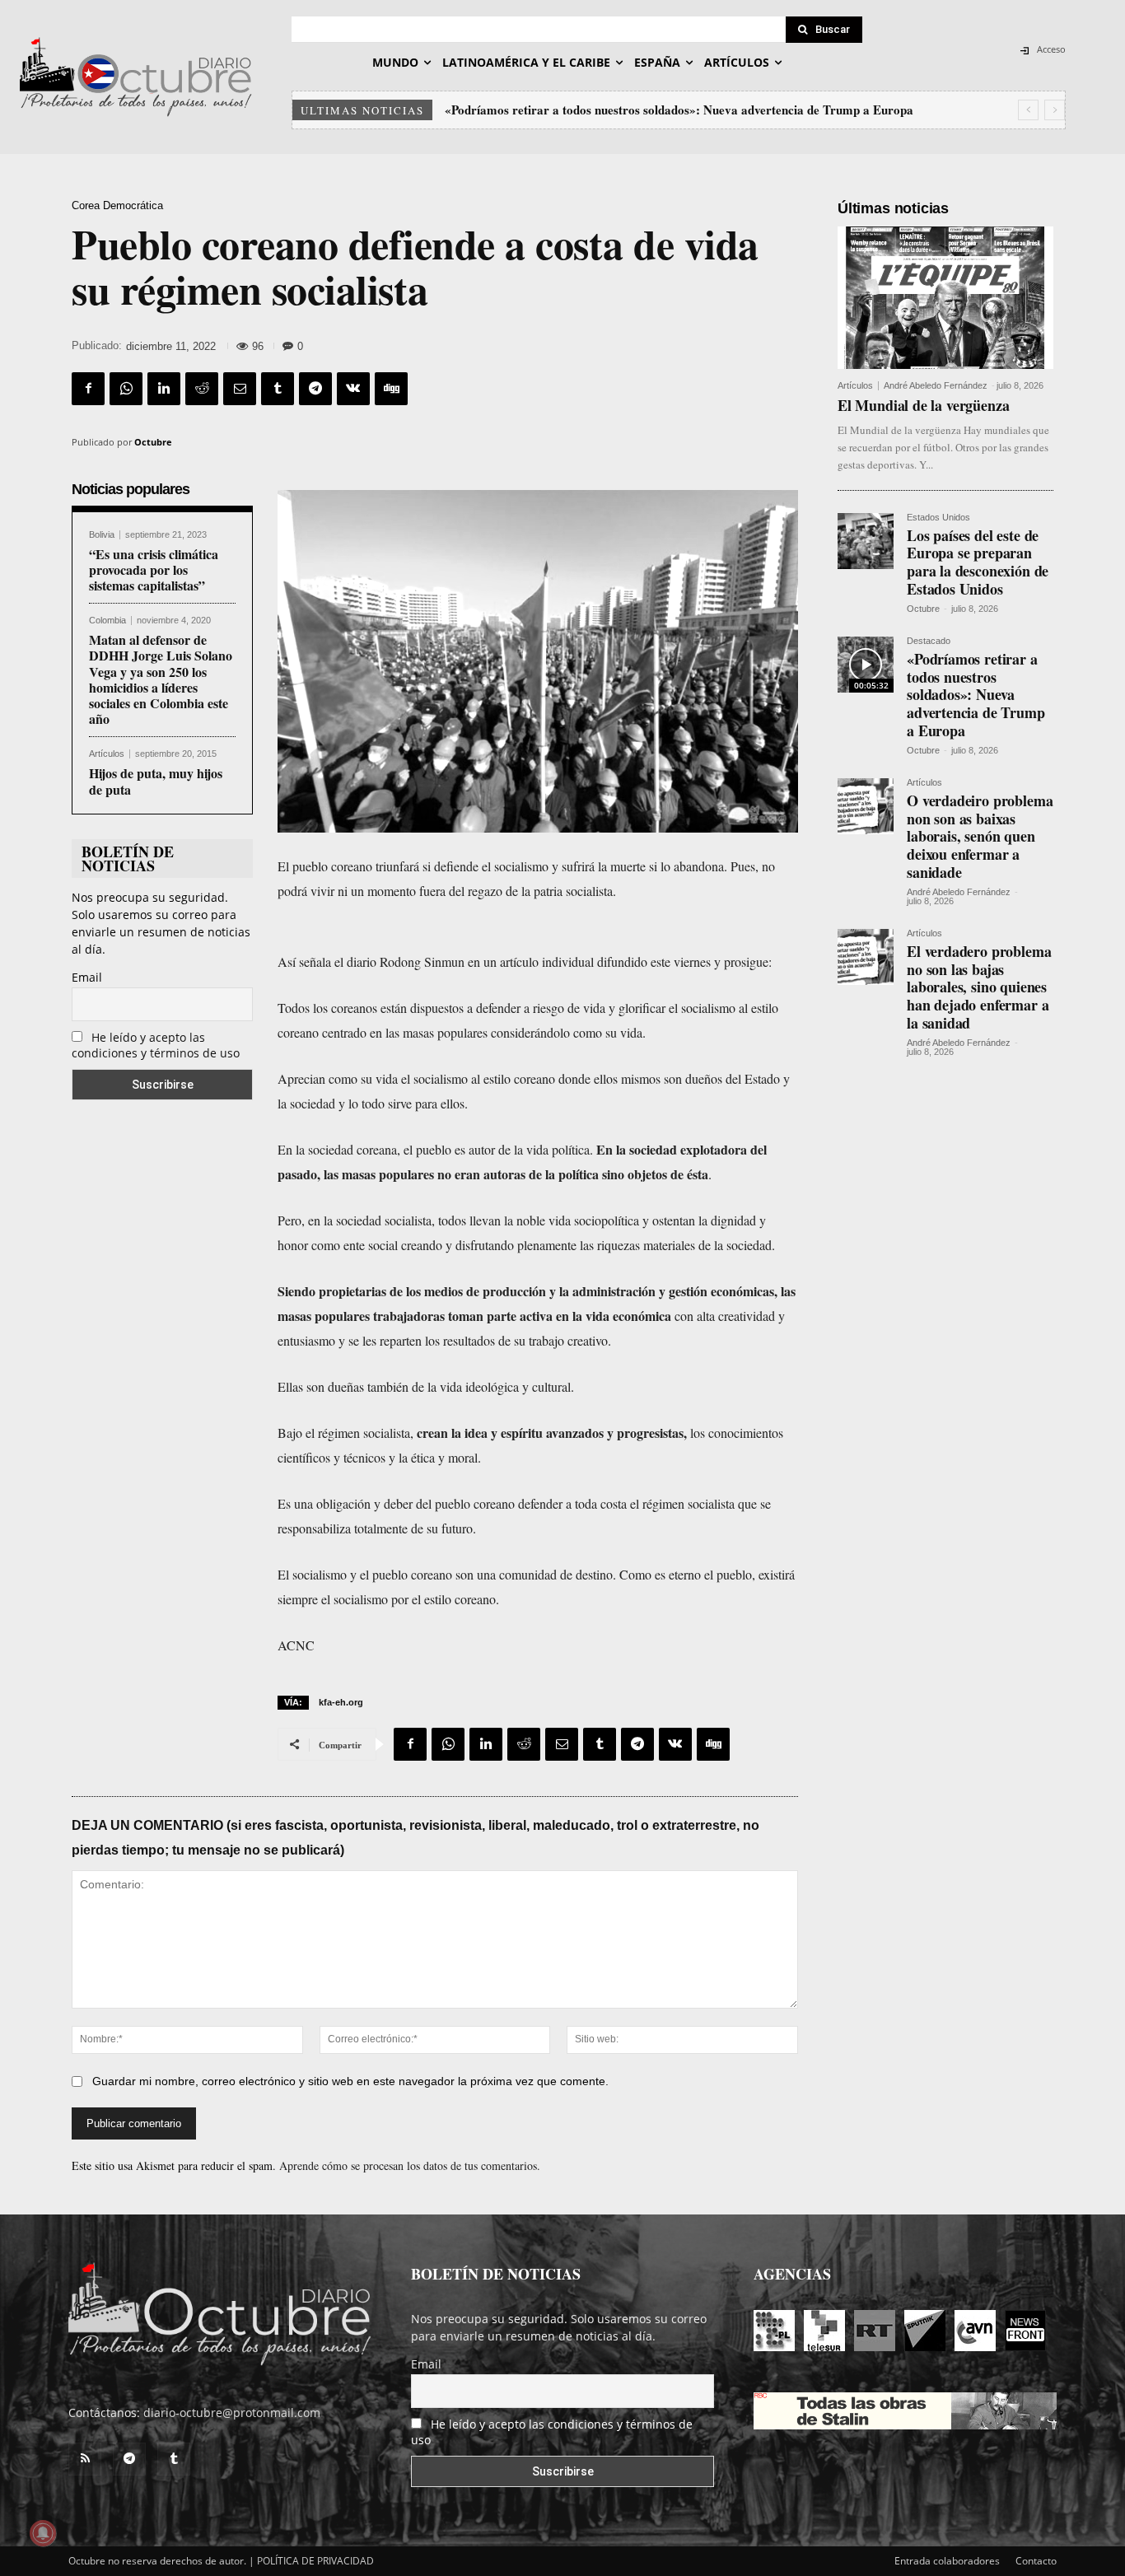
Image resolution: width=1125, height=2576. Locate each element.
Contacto (1036, 2561)
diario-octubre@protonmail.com (232, 2413)
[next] (1055, 110)
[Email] (240, 389)
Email (87, 977)
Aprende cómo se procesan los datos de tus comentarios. (410, 2165)
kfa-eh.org (341, 1702)
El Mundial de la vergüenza (923, 405)
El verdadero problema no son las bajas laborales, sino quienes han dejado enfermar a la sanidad (979, 987)
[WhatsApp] (126, 389)
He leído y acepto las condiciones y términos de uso (156, 1045)
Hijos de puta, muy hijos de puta (156, 781)
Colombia (107, 621)
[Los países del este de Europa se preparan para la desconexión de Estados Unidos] (866, 541)
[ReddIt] (202, 389)
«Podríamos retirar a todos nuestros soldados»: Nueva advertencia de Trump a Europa (976, 694)
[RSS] (85, 2459)
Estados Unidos (938, 518)
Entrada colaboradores (947, 2561)
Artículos (107, 754)
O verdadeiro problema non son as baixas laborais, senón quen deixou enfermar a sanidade (690, 110)
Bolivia (102, 535)
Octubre (153, 442)
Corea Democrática (117, 205)
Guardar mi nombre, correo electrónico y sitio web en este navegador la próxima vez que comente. (350, 2081)
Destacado (929, 641)
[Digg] (391, 389)
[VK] (353, 389)
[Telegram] (315, 389)
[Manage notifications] (43, 2533)
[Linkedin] (164, 389)
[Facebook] (88, 389)
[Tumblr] (278, 389)
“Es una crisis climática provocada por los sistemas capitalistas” (154, 569)
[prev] (1028, 110)
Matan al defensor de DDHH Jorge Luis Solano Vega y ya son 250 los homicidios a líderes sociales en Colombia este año (161, 679)
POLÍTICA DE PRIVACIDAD (315, 2561)
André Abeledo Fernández (936, 385)
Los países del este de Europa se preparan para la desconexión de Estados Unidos (978, 562)
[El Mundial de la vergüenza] (945, 298)
